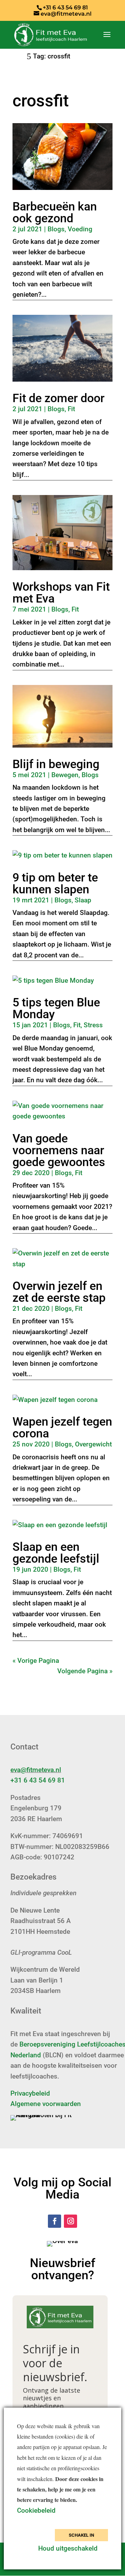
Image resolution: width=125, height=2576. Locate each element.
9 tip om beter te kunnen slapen (55, 883)
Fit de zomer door (59, 398)
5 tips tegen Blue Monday (56, 1008)
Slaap (83, 900)
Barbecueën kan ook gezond (55, 212)
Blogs (56, 229)
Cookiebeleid (37, 2510)
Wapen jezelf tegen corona (62, 1427)
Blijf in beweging (56, 764)
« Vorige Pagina (36, 1661)
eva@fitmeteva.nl (36, 1770)
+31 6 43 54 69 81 (38, 1780)
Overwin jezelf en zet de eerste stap (59, 1292)
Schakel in (81, 2535)
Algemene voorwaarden (46, 2104)
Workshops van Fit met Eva (61, 592)
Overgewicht (93, 1444)
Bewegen (65, 775)
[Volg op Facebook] (55, 2221)
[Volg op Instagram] (70, 2221)
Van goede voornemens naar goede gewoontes (59, 1150)
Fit (71, 409)
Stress (93, 1025)
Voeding (80, 229)
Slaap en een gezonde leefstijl (56, 1553)
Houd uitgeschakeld (68, 2548)
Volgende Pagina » (85, 1671)
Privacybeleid (30, 2093)
